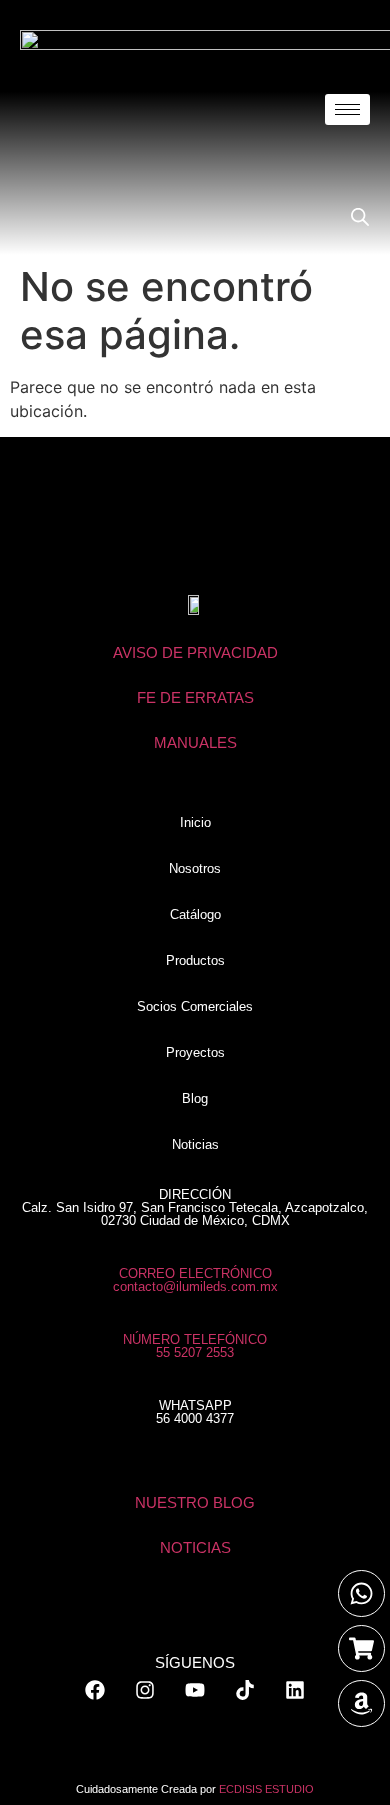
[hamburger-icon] (347, 109)
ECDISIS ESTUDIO (266, 1789)
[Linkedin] (295, 1690)
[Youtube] (195, 1690)
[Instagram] (145, 1690)
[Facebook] (95, 1690)
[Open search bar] (360, 216)
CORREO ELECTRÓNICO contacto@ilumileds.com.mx (195, 1280)
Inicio (195, 822)
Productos (195, 960)
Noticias (195, 1144)
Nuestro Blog (195, 1502)
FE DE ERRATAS (195, 697)
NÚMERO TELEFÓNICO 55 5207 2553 (195, 1346)
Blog (195, 1098)
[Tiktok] (245, 1690)
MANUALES (195, 742)
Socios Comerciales (195, 1006)
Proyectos (195, 1052)
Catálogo (195, 914)
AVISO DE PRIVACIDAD (195, 652)
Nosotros (195, 868)
